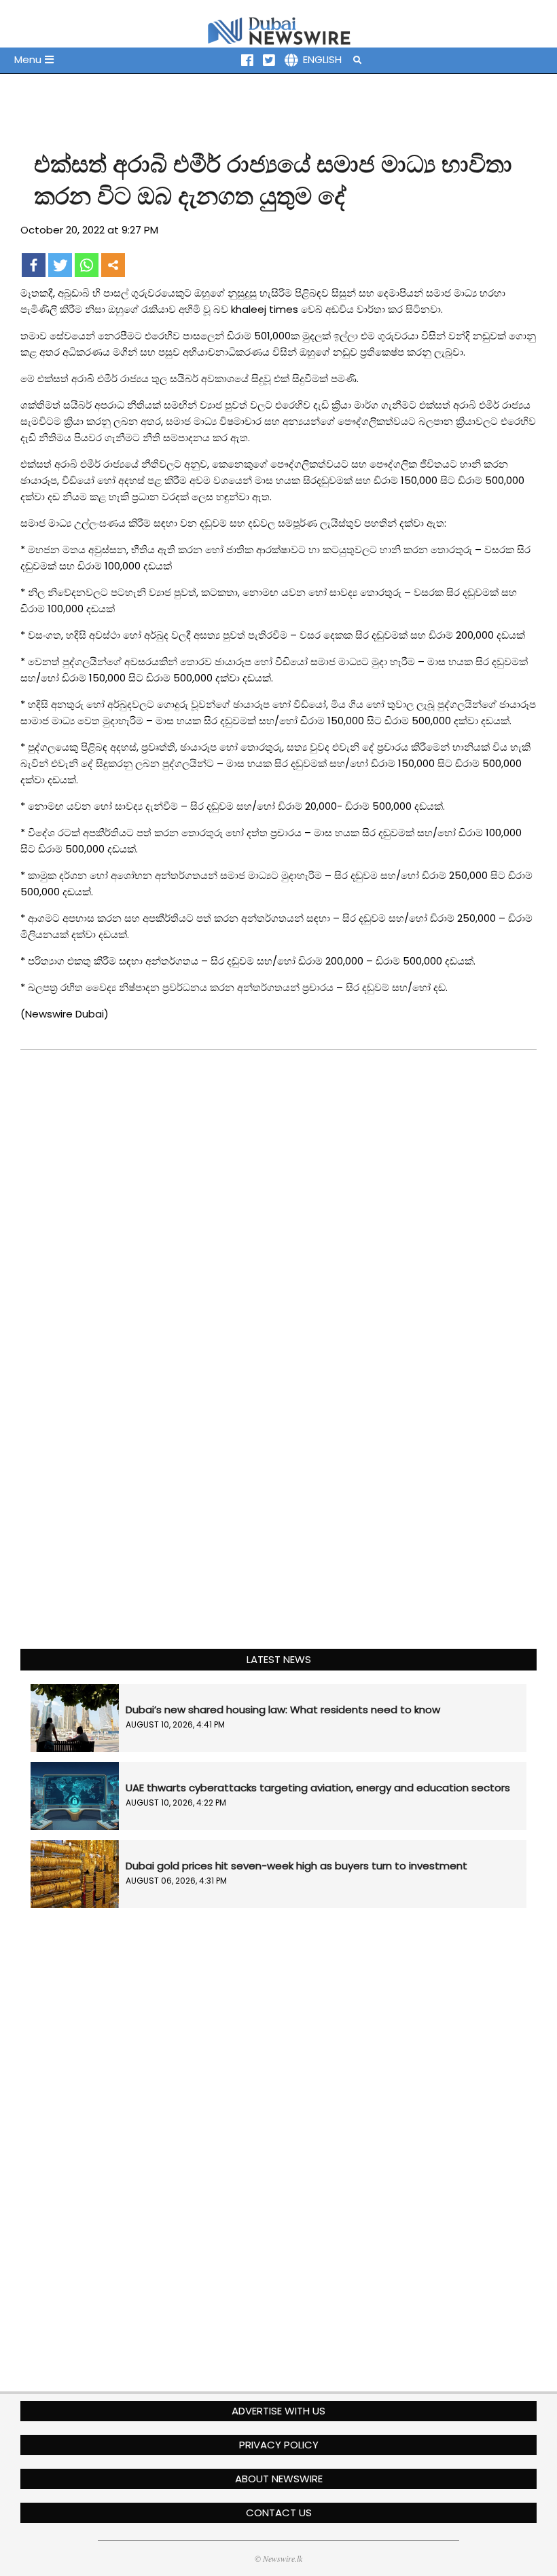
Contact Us (279, 2513)
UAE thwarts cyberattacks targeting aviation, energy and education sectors (318, 1788)
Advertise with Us (278, 2411)
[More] (113, 265)
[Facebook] (34, 265)
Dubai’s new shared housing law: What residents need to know (283, 1710)
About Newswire (279, 2479)
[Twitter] (60, 265)
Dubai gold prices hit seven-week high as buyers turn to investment (297, 1866)
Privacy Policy (279, 2445)
